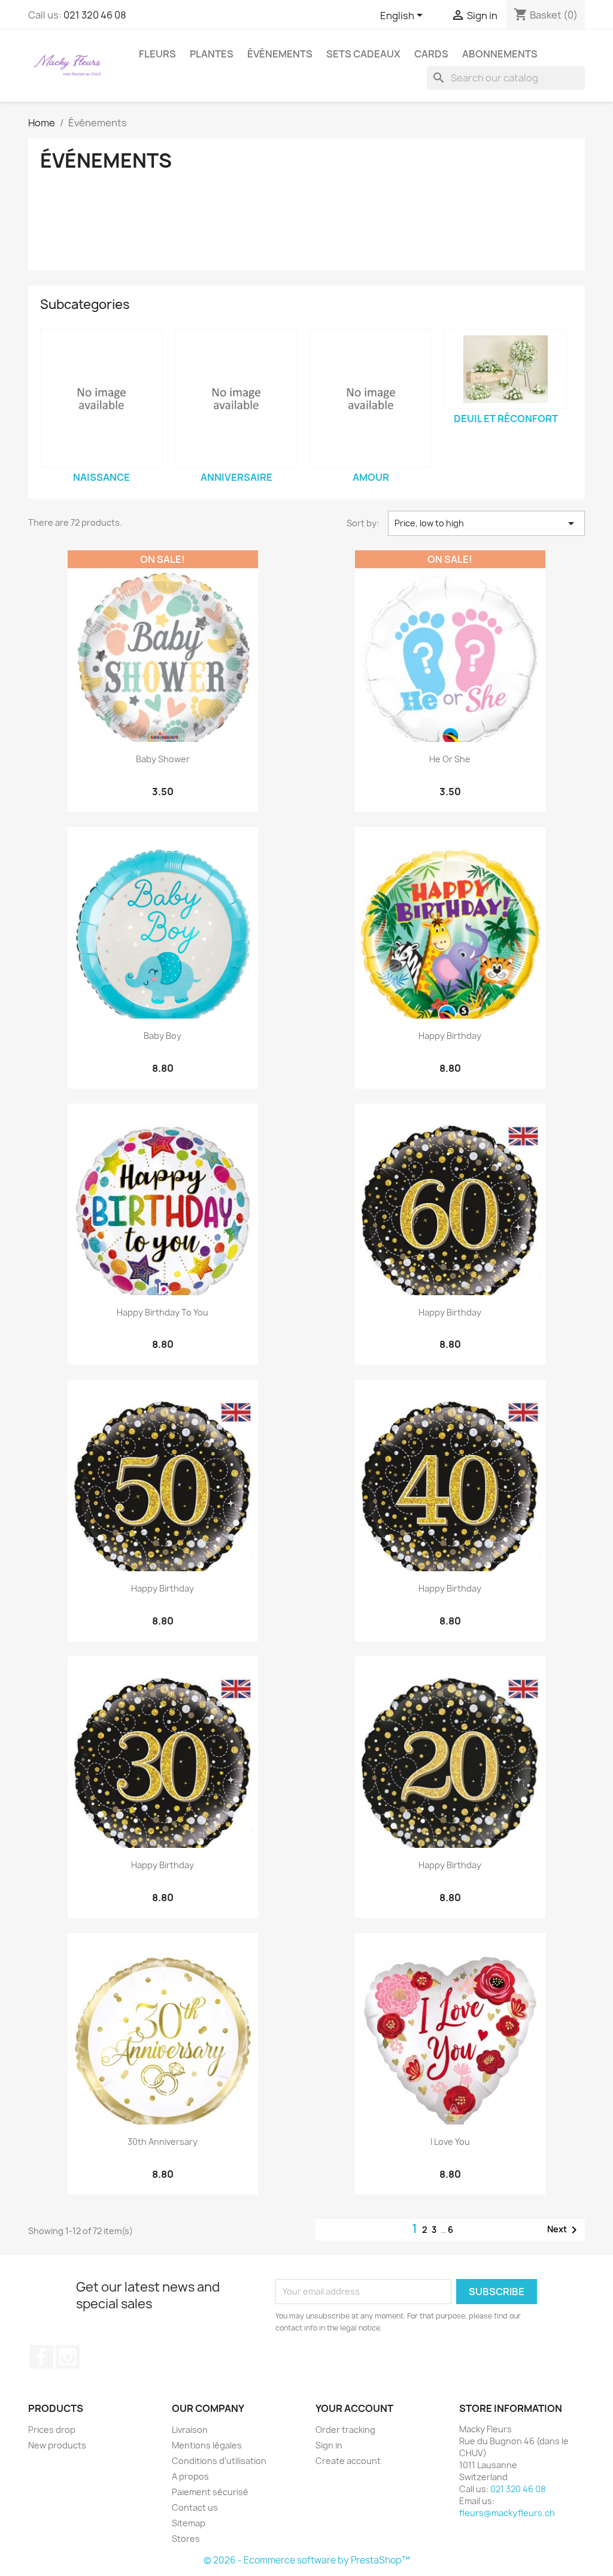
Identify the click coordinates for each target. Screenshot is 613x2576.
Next (564, 2230)
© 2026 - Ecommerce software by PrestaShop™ (307, 2560)
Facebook (41, 2357)
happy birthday (450, 1312)
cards (431, 54)
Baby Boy (163, 1036)
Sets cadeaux (363, 54)
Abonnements (500, 54)
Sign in (329, 2445)
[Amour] (371, 398)
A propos (190, 2476)
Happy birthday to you (163, 1312)
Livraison (190, 2430)
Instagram (68, 2357)
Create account (348, 2461)
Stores (186, 2539)
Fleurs (157, 54)
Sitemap (189, 2523)
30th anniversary (163, 2142)
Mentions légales (207, 2445)
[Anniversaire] (236, 398)
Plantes (212, 54)
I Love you (450, 2142)
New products (57, 2445)
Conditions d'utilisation (219, 2461)
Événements (280, 54)
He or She (450, 759)
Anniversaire (236, 477)
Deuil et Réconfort (506, 419)
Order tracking (345, 2430)
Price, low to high (486, 523)
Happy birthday (450, 1036)
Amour (371, 477)
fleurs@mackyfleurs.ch (507, 2513)
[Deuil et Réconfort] (506, 369)
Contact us (195, 2507)
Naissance (101, 477)
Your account (354, 2408)
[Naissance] (101, 398)
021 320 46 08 (95, 15)
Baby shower (163, 759)
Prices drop (52, 2430)
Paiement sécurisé (210, 2492)
